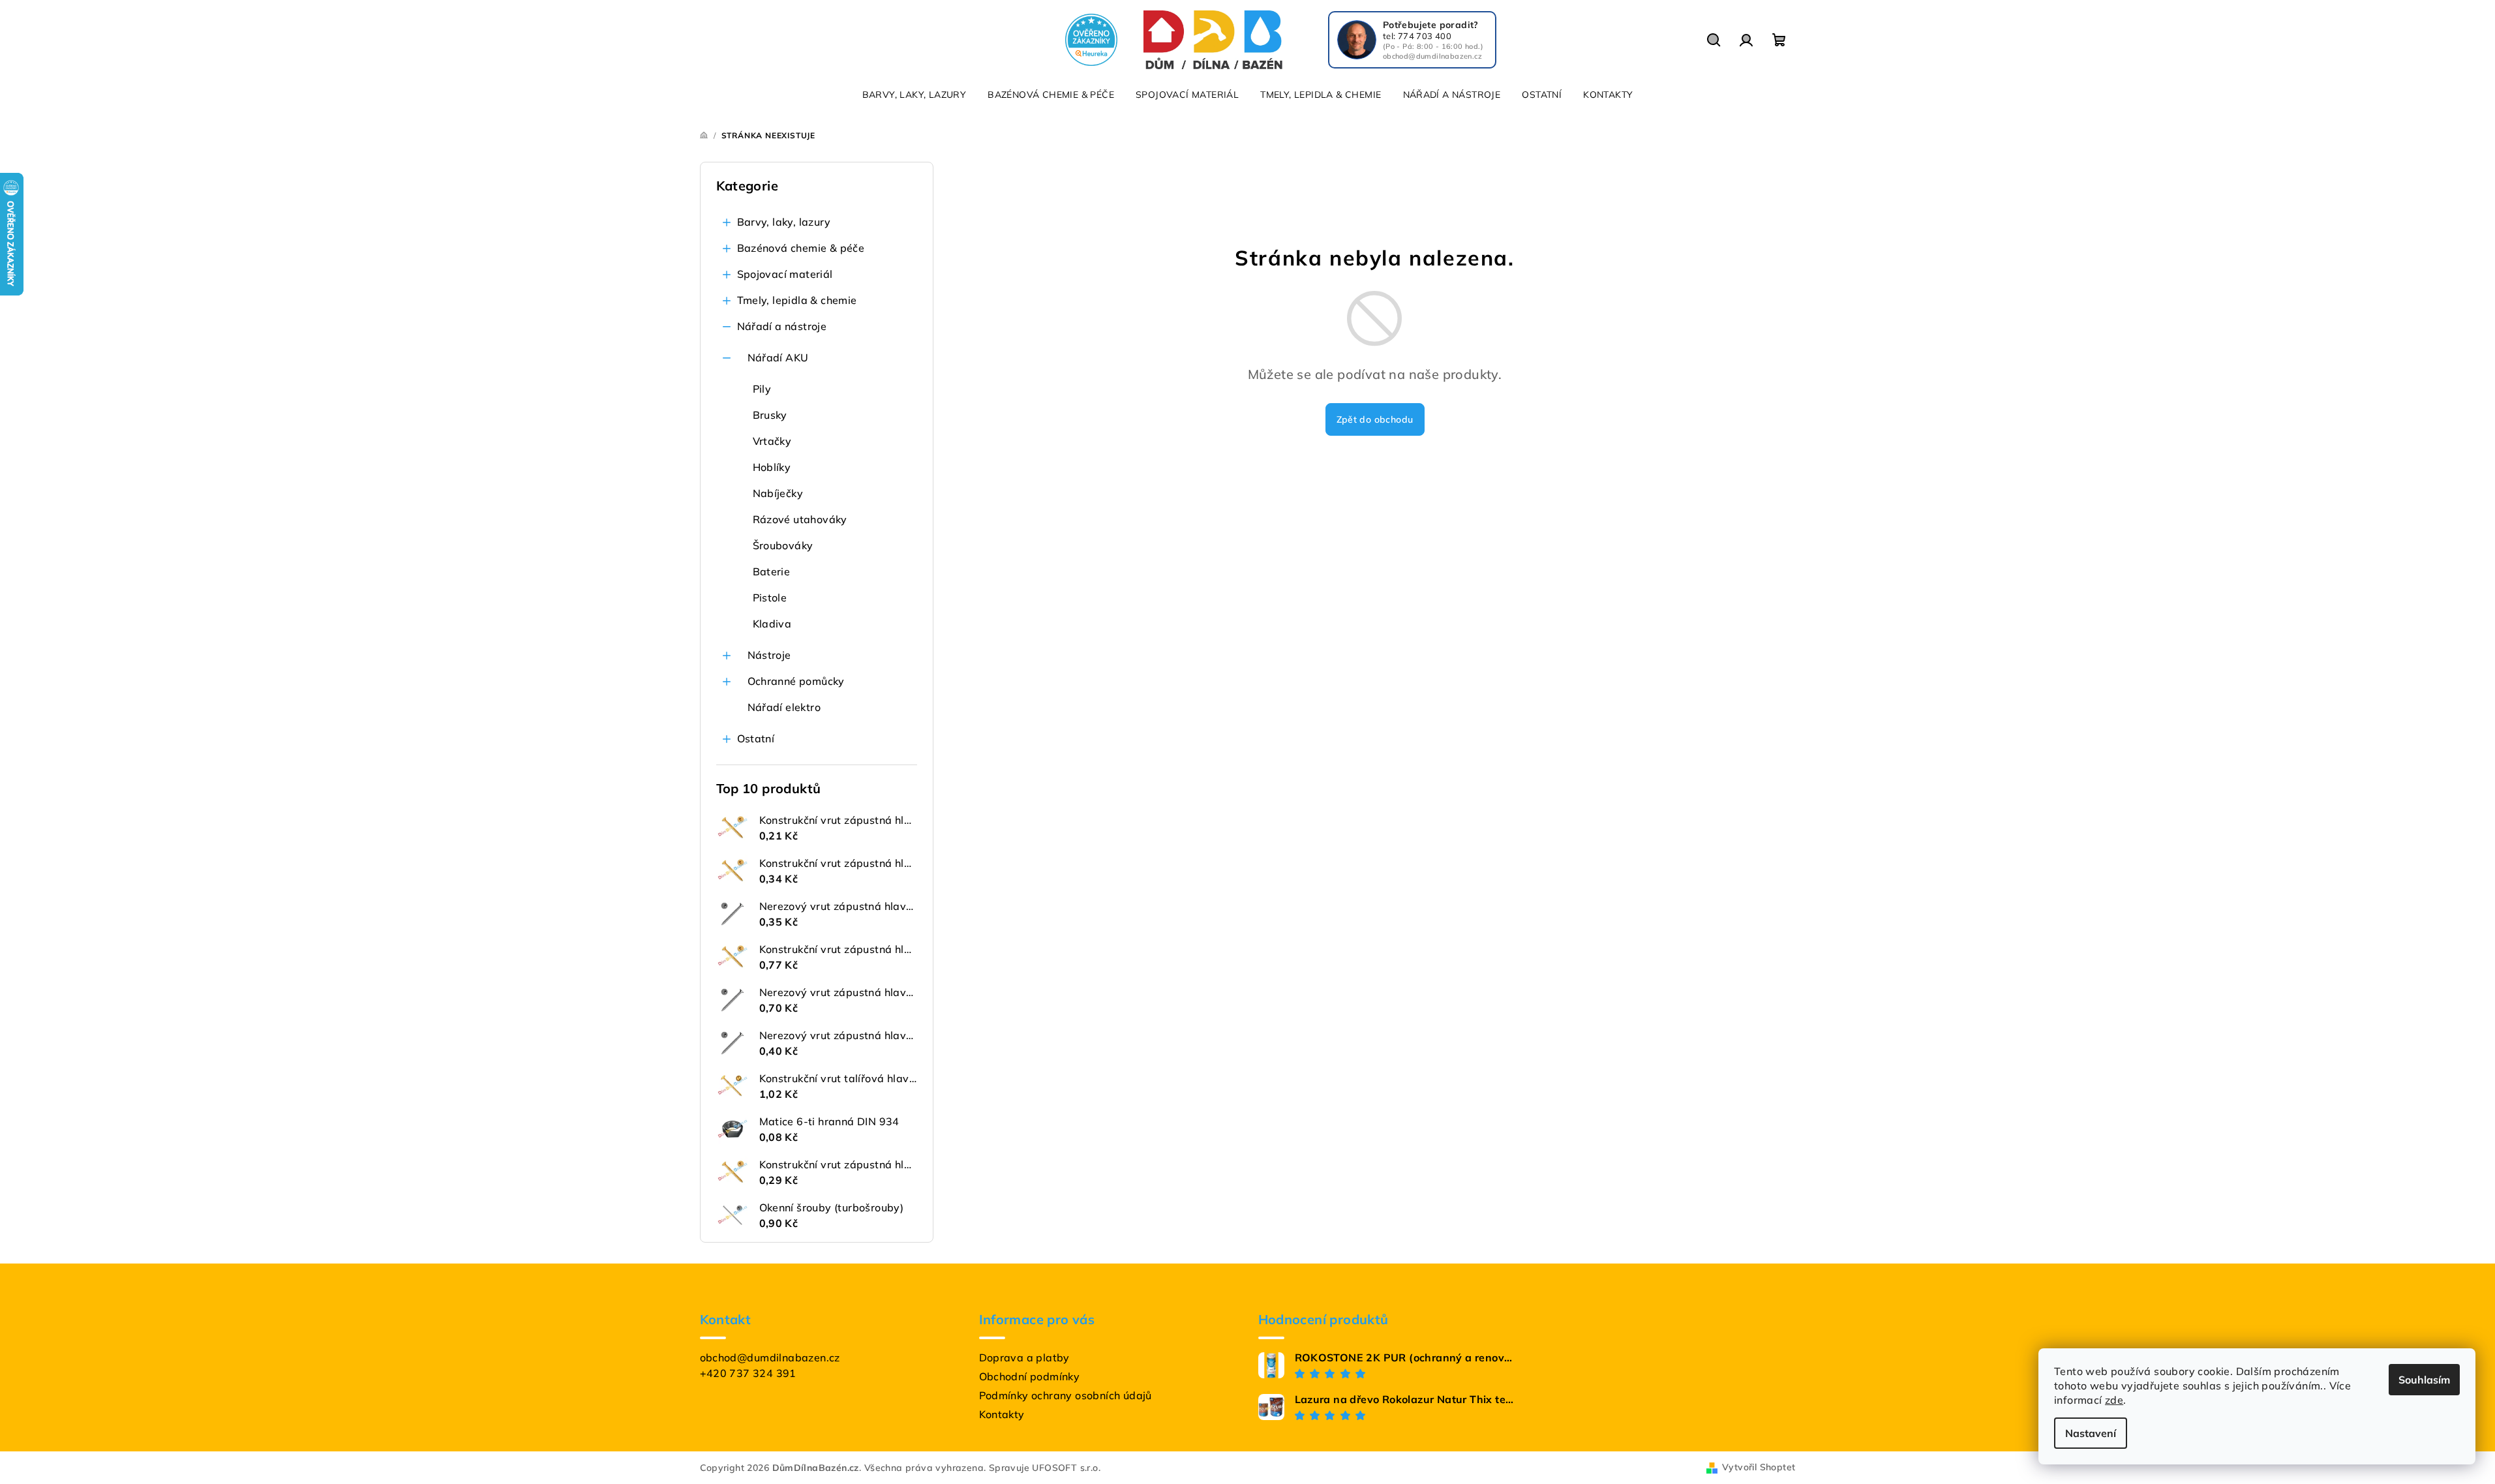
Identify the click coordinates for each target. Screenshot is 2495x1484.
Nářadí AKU (778, 357)
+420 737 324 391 (748, 1373)
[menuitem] (915, 95)
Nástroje (769, 655)
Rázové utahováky (800, 519)
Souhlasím (2424, 1380)
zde (2114, 1400)
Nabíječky (778, 493)
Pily (762, 389)
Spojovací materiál (785, 274)
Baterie (772, 571)
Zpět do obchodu (1375, 419)
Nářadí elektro (784, 707)
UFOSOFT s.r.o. (1066, 1468)
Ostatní (756, 738)
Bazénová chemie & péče (801, 248)
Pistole (770, 598)
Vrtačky (772, 441)
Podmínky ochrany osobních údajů (1066, 1395)
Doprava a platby (1024, 1357)
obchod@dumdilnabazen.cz (770, 1357)
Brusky (770, 415)
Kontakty (1002, 1414)
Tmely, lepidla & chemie (797, 300)
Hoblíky (772, 467)
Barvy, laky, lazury (784, 222)
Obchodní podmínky (1030, 1376)
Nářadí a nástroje (782, 326)
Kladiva (772, 624)
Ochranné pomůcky (796, 681)
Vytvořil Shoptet (1759, 1467)
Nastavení (2091, 1433)
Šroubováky (783, 545)
